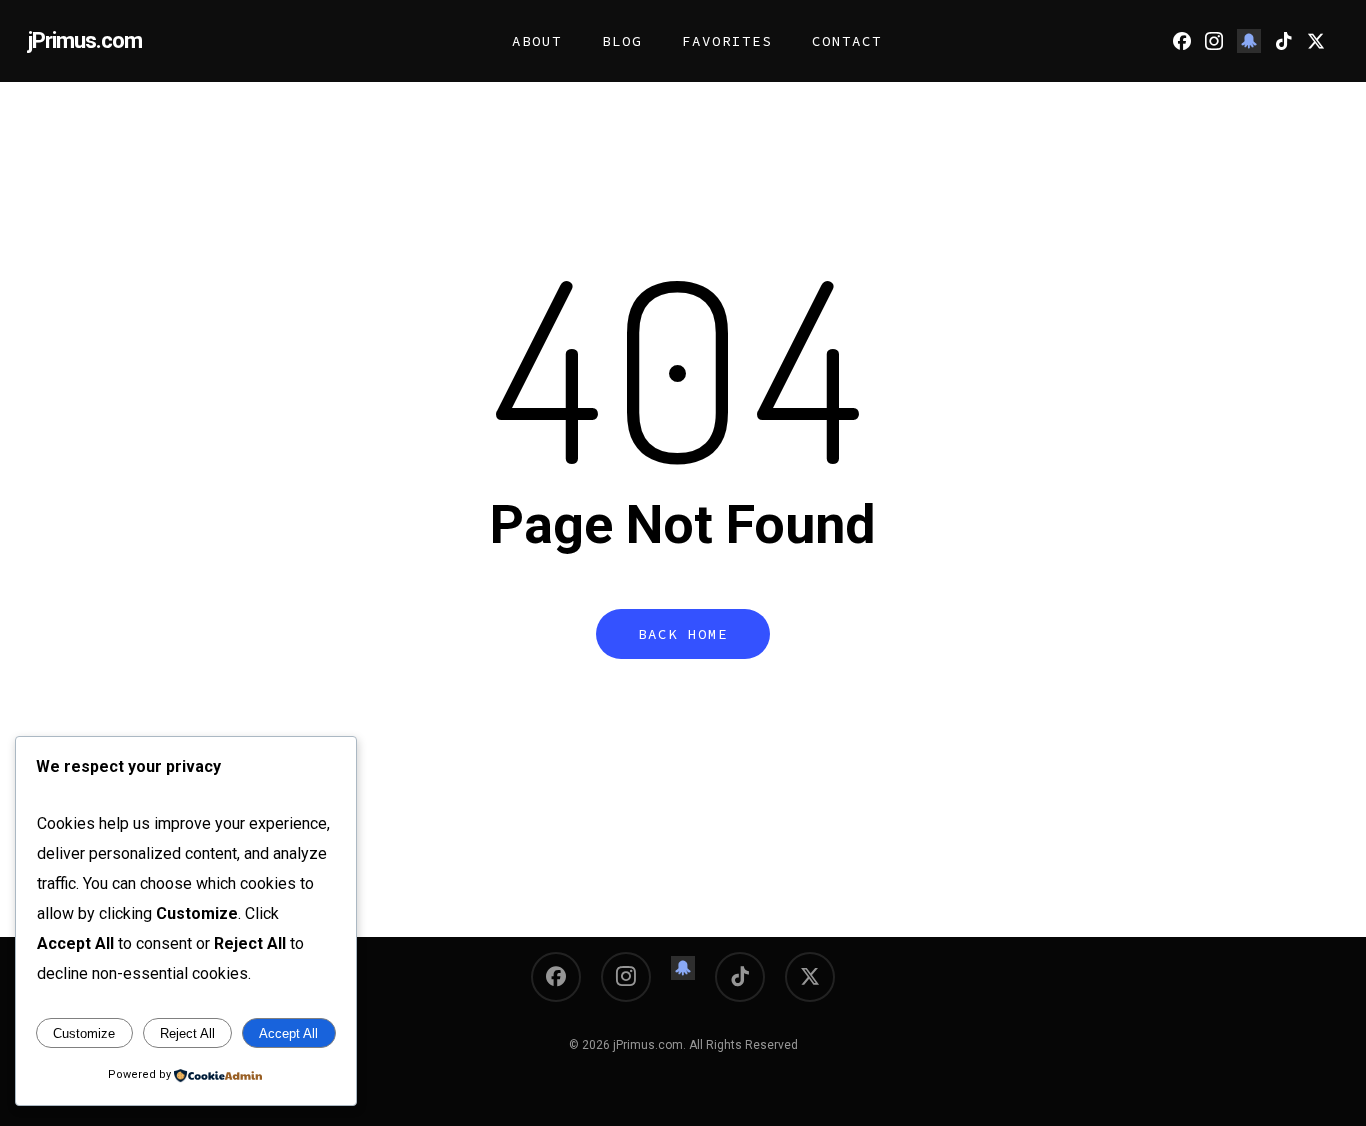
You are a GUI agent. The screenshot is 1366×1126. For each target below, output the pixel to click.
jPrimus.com (85, 41)
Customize (84, 1033)
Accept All (288, 1033)
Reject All (187, 1033)
